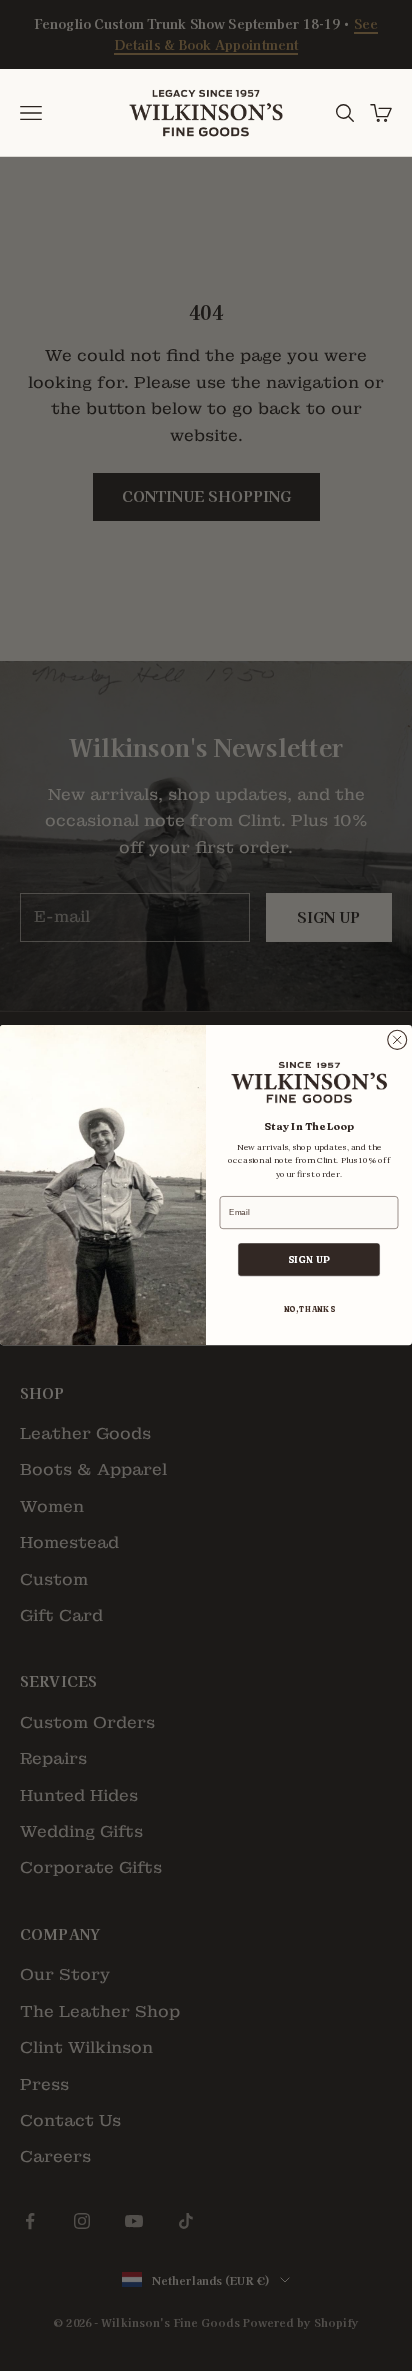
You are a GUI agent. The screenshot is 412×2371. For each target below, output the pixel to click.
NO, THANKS (309, 1311)
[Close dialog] (397, 1040)
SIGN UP (309, 1260)
